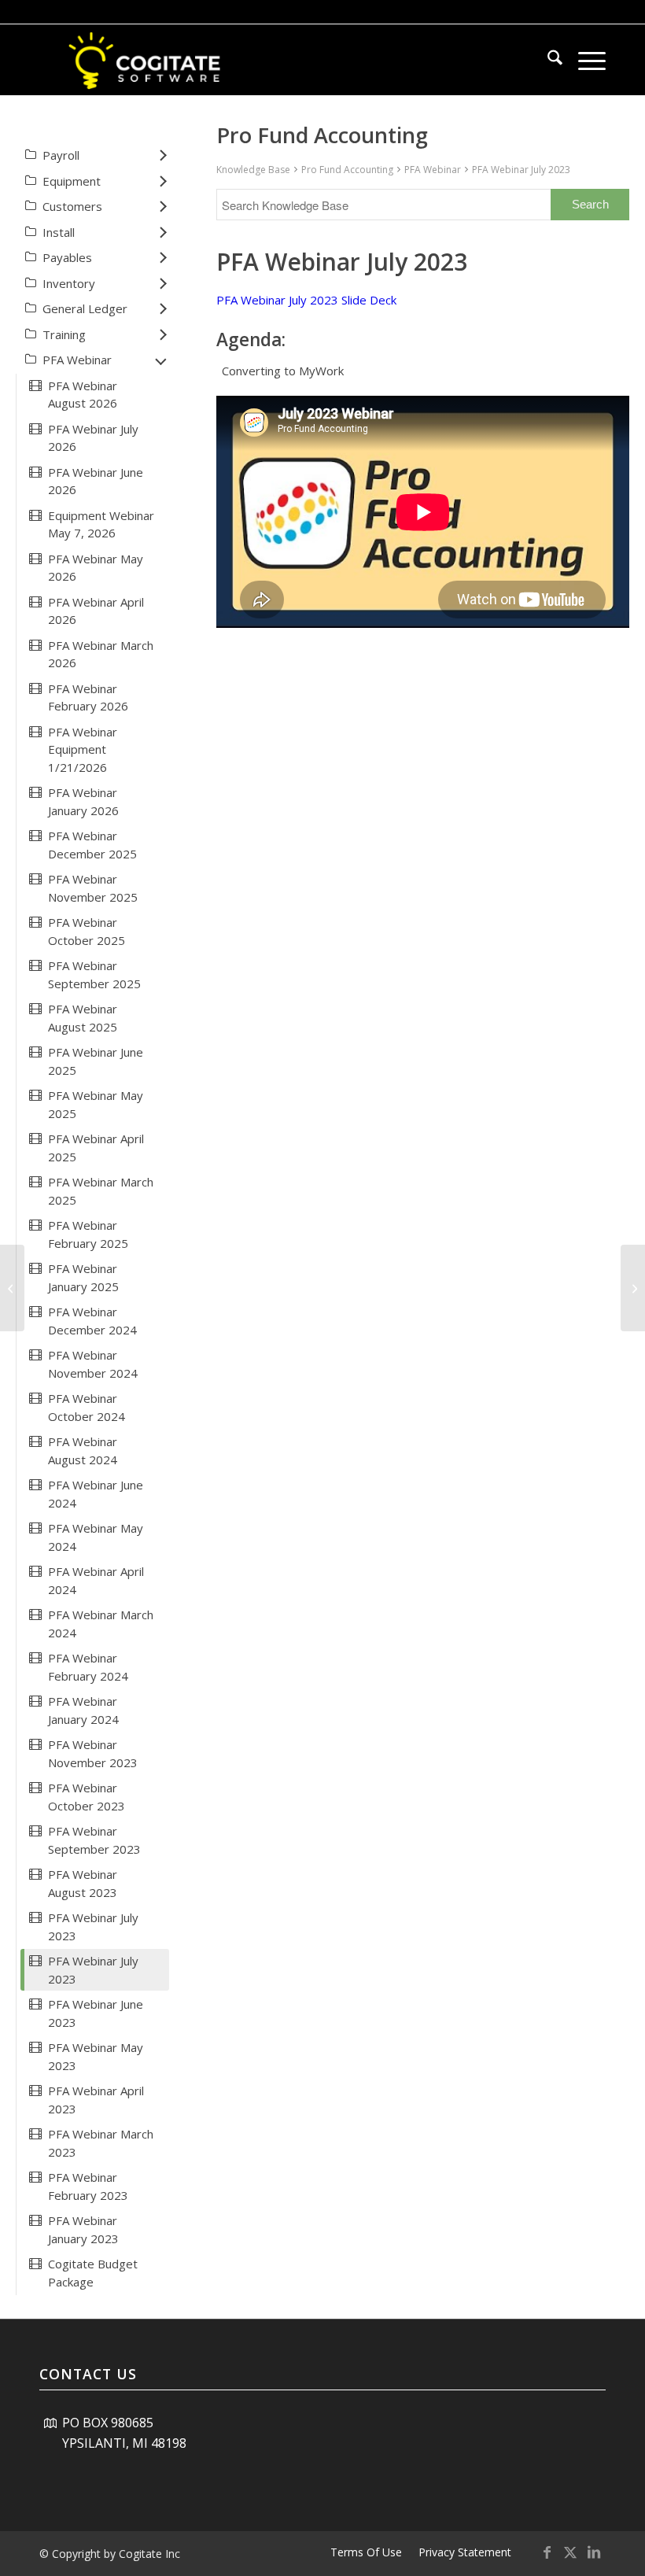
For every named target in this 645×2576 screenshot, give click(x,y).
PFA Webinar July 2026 (93, 438)
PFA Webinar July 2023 (521, 170)
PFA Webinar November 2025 (93, 888)
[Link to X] (570, 2552)
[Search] (547, 60)
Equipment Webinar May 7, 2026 (101, 524)
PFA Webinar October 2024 (87, 1407)
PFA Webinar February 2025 (88, 1234)
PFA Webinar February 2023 (88, 2186)
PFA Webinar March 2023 (101, 2143)
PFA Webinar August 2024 (83, 1450)
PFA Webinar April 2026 (96, 611)
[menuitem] (547, 60)
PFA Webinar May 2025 (96, 1104)
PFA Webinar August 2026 (83, 395)
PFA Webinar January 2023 (83, 2229)
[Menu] (584, 60)
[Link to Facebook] (547, 2552)
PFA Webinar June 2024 (96, 1494)
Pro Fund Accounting (347, 170)
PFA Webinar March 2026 (101, 654)
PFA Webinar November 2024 (93, 1364)
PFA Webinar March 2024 (101, 1624)
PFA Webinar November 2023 (93, 1753)
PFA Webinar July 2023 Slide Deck (306, 300)
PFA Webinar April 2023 (96, 2100)
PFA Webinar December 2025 (92, 845)
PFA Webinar (433, 170)
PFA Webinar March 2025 (101, 1191)
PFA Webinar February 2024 (88, 1667)
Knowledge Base (253, 170)
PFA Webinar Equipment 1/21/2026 (83, 749)
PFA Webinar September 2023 (94, 1840)
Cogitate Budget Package (93, 2273)
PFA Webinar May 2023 (96, 2056)
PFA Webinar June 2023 (96, 2013)
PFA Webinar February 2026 (88, 698)
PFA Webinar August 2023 (83, 1883)
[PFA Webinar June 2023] (12, 1288)
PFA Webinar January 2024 (83, 1710)
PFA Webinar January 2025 (83, 1277)
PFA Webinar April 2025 (96, 1148)
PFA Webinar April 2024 (96, 1580)
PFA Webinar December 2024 (92, 1321)
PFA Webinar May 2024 (96, 1537)
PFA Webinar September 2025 (94, 974)
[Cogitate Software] (146, 60)
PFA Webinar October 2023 (87, 1797)
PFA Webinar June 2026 (96, 481)
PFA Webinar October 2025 (87, 931)
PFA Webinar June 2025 (96, 1061)
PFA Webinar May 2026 (96, 568)
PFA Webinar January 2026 (83, 801)
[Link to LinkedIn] (594, 2552)
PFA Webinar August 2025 (83, 1018)
